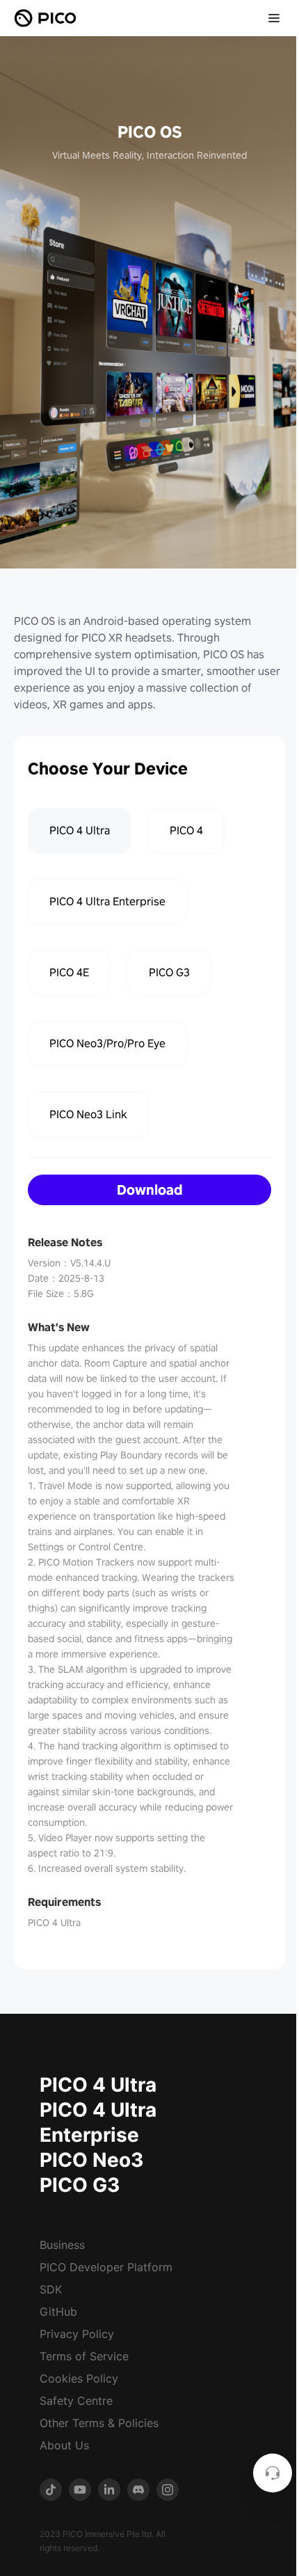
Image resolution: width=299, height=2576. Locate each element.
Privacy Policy (77, 2334)
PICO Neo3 (91, 2160)
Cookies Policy (79, 2378)
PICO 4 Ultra (98, 2085)
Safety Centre (76, 2401)
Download (150, 1190)
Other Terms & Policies (99, 2423)
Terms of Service (84, 2356)
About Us (64, 2445)
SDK (51, 2289)
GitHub (58, 2312)
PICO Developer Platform (106, 2267)
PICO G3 (80, 2185)
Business (62, 2245)
